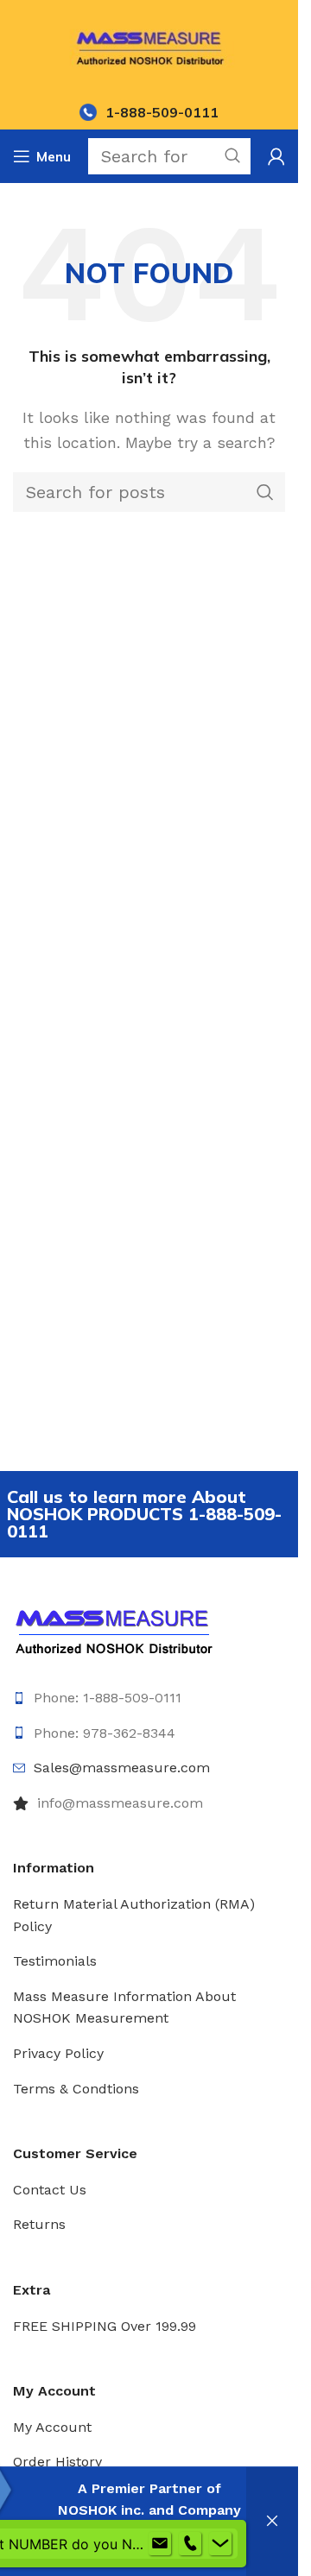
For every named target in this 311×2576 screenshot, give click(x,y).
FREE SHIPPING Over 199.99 (105, 2326)
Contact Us (50, 2190)
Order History (57, 2462)
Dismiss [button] (272, 2522)
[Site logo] (149, 46)
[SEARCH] (265, 492)
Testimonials (55, 1961)
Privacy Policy (58, 2053)
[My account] (276, 156)
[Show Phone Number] (190, 2544)
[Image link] (114, 1629)
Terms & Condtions (76, 2089)
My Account (52, 2427)
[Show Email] (160, 2544)
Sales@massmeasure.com (122, 1768)
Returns (39, 2224)
